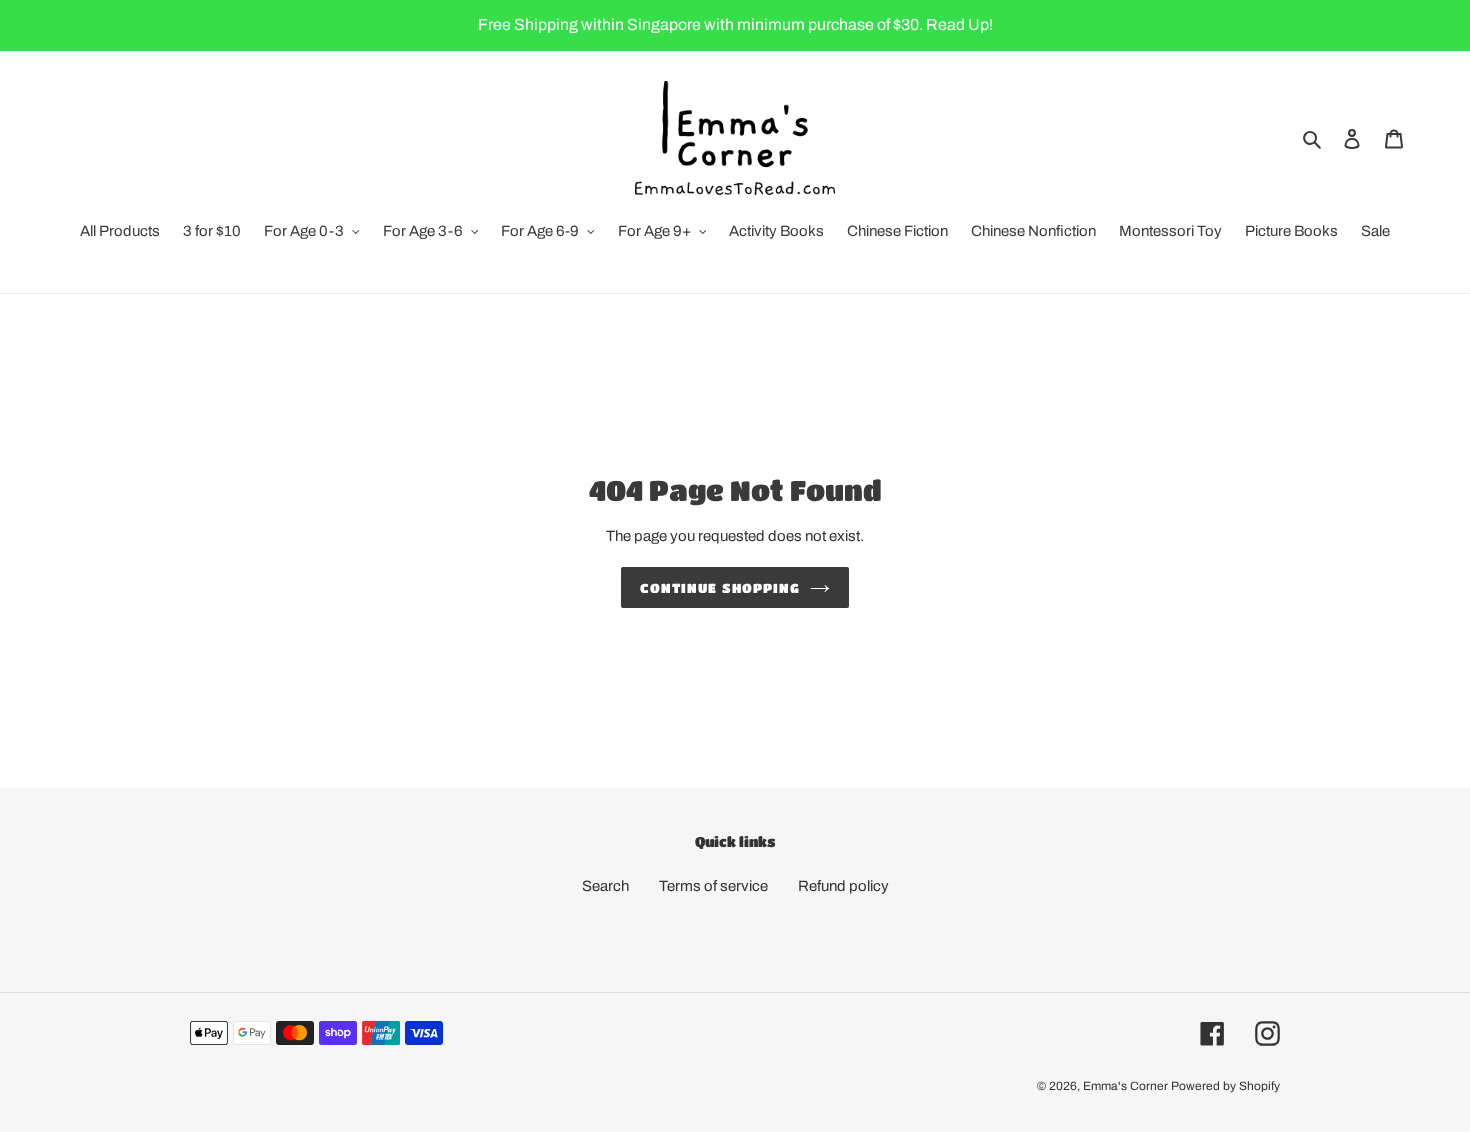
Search (605, 886)
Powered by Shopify (1225, 1086)
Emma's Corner (1125, 1086)
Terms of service (713, 886)
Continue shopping (720, 587)
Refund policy (843, 886)
